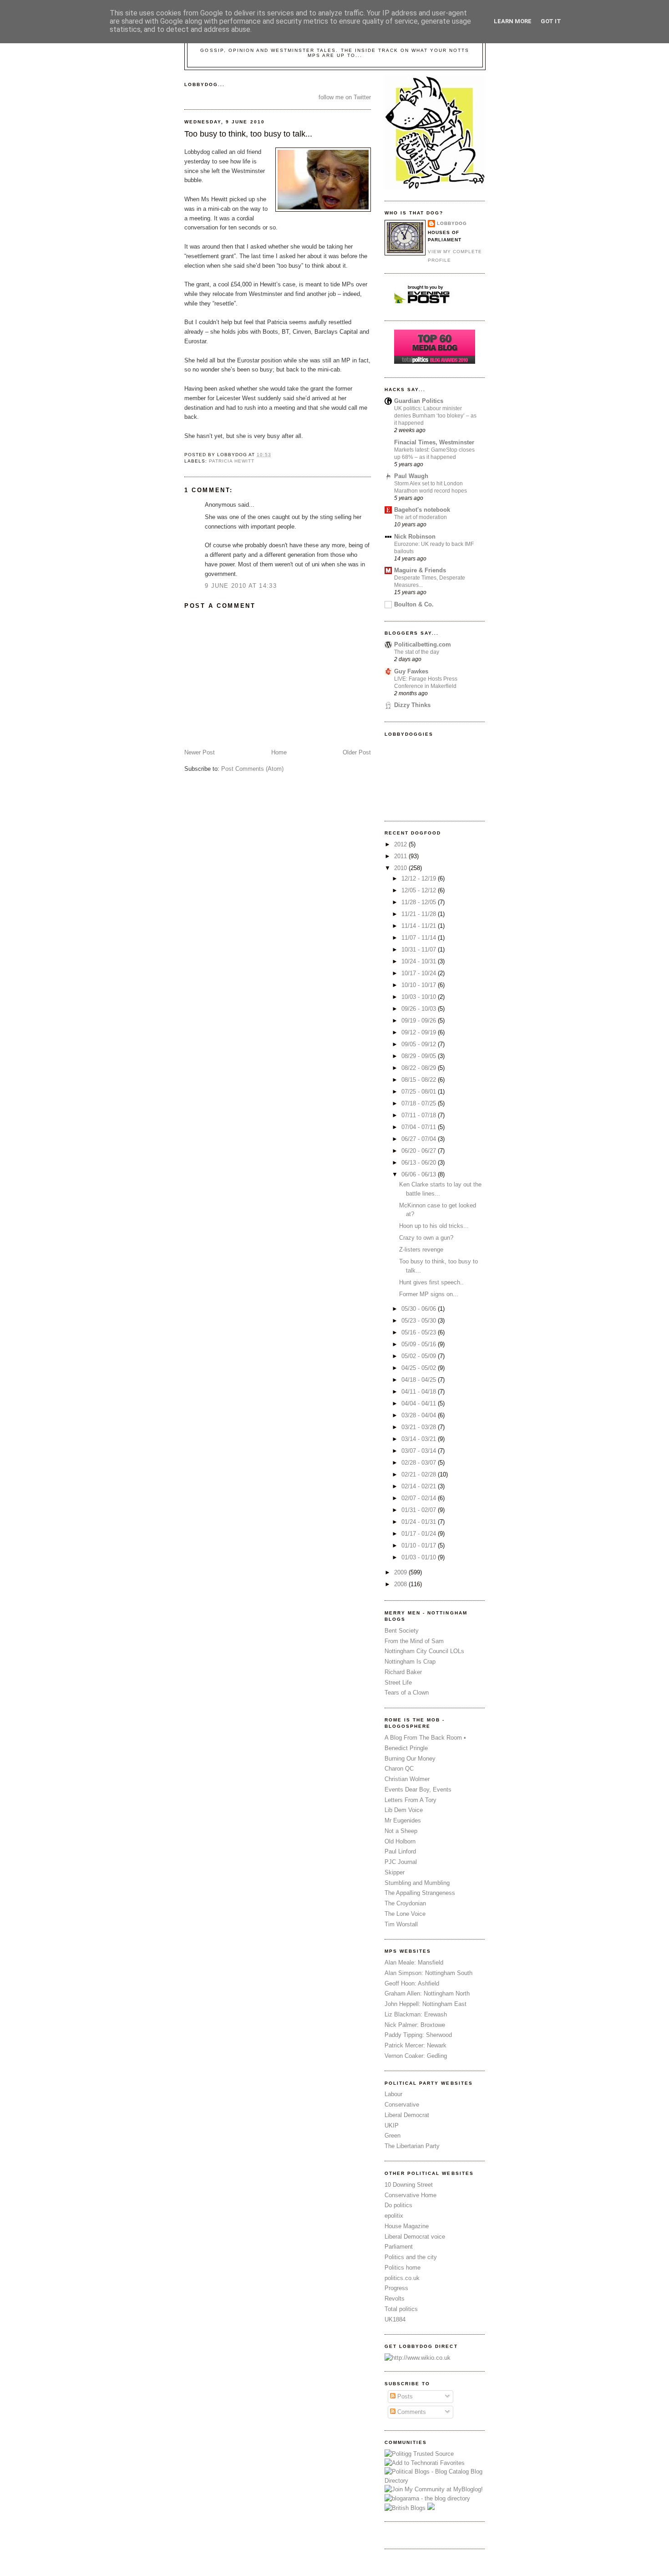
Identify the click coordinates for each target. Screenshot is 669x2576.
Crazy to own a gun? (426, 1238)
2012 (401, 844)
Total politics (401, 2309)
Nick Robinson (415, 537)
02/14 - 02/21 (420, 1486)
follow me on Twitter (345, 97)
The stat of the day (417, 652)
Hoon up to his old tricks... (434, 1226)
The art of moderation (421, 517)
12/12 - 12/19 (420, 878)
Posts (404, 2396)
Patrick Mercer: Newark (416, 2045)
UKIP (392, 2125)
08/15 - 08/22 (420, 1080)
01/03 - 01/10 (420, 1557)
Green (393, 2136)
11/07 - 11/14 (420, 938)
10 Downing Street (409, 2185)
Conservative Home (411, 2195)
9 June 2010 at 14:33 (241, 586)
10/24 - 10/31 (420, 961)
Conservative (402, 2105)
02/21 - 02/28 (420, 1474)
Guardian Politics (419, 401)
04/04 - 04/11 (420, 1403)
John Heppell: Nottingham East (426, 2004)
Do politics (398, 2205)
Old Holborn (400, 1841)
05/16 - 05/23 (420, 1332)
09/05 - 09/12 (420, 1044)
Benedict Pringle (406, 1748)
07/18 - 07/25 (420, 1103)
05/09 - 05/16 (420, 1344)
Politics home (403, 2268)
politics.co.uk (402, 2278)
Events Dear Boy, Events (418, 1789)
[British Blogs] (405, 2508)
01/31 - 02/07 (420, 1510)
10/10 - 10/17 (420, 985)
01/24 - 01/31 (420, 1522)
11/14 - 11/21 (420, 926)
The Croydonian (405, 1903)
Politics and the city (411, 2257)
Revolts (395, 2299)
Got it (551, 21)
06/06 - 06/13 (420, 1174)
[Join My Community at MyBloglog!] (434, 2489)
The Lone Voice (405, 1914)
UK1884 (395, 2319)
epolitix (394, 2216)
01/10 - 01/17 (420, 1545)
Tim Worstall (401, 1924)
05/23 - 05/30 (420, 1321)
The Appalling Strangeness (420, 1893)
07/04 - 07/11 (420, 1127)
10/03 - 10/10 (420, 997)
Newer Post (200, 752)
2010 (401, 868)
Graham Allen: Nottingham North (427, 1993)
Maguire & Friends (420, 570)
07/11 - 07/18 (420, 1115)
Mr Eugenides (403, 1820)
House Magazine (407, 2226)
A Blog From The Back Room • (425, 1738)
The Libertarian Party (412, 2146)
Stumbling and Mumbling (417, 1883)
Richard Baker (403, 1672)
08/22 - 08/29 (420, 1068)
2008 (401, 1584)
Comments (411, 2412)
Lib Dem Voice (404, 1810)
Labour (393, 2094)
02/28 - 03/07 (420, 1463)
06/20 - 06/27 (420, 1151)
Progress (396, 2288)
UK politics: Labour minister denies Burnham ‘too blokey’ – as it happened (435, 416)
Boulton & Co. (414, 604)
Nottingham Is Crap (410, 1662)
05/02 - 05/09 (420, 1356)
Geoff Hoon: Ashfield (412, 1983)
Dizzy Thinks (412, 705)
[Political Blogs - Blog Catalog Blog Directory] (435, 2481)
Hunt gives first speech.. (431, 1282)
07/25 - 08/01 (420, 1092)
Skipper (395, 1872)
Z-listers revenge (421, 1250)
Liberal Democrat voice (415, 2237)
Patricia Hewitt (232, 461)
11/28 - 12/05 (420, 902)
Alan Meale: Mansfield (414, 1963)
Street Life (398, 1683)
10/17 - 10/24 (420, 973)
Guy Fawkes (411, 671)
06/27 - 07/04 (420, 1139)
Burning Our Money (410, 1759)
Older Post (357, 752)
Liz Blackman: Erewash (416, 2014)
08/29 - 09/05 (420, 1056)
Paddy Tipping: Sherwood (418, 2035)
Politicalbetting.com (423, 644)
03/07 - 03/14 (420, 1451)
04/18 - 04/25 (420, 1380)
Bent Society (402, 1631)
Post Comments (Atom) (252, 769)
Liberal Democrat (407, 2115)
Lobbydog (452, 223)
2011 (401, 856)
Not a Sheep (401, 1831)
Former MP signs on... (429, 1294)
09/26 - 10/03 (420, 1009)
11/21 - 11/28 (420, 914)
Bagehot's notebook (422, 510)
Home (279, 752)
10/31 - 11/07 (420, 949)
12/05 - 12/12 (420, 890)
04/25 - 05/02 (420, 1368)
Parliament (399, 2247)
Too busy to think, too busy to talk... (248, 134)
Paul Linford (400, 1851)
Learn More (513, 21)
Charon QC (399, 1769)
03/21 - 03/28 (420, 1427)
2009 (401, 1572)
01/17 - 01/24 (420, 1534)
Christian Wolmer (407, 1779)
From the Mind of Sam (414, 1641)
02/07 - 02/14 (420, 1498)
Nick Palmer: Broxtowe (415, 2025)
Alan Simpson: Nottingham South (428, 1973)
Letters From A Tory (411, 1800)
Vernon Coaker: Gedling (416, 2056)
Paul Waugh (411, 476)
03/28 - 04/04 (420, 1415)
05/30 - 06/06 (420, 1309)
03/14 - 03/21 (420, 1439)
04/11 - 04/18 (420, 1392)
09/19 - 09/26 (420, 1021)
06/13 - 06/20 (420, 1163)
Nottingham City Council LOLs (424, 1651)
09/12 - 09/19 (420, 1032)
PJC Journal (401, 1862)
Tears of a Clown (407, 1693)
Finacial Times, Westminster (434, 442)
